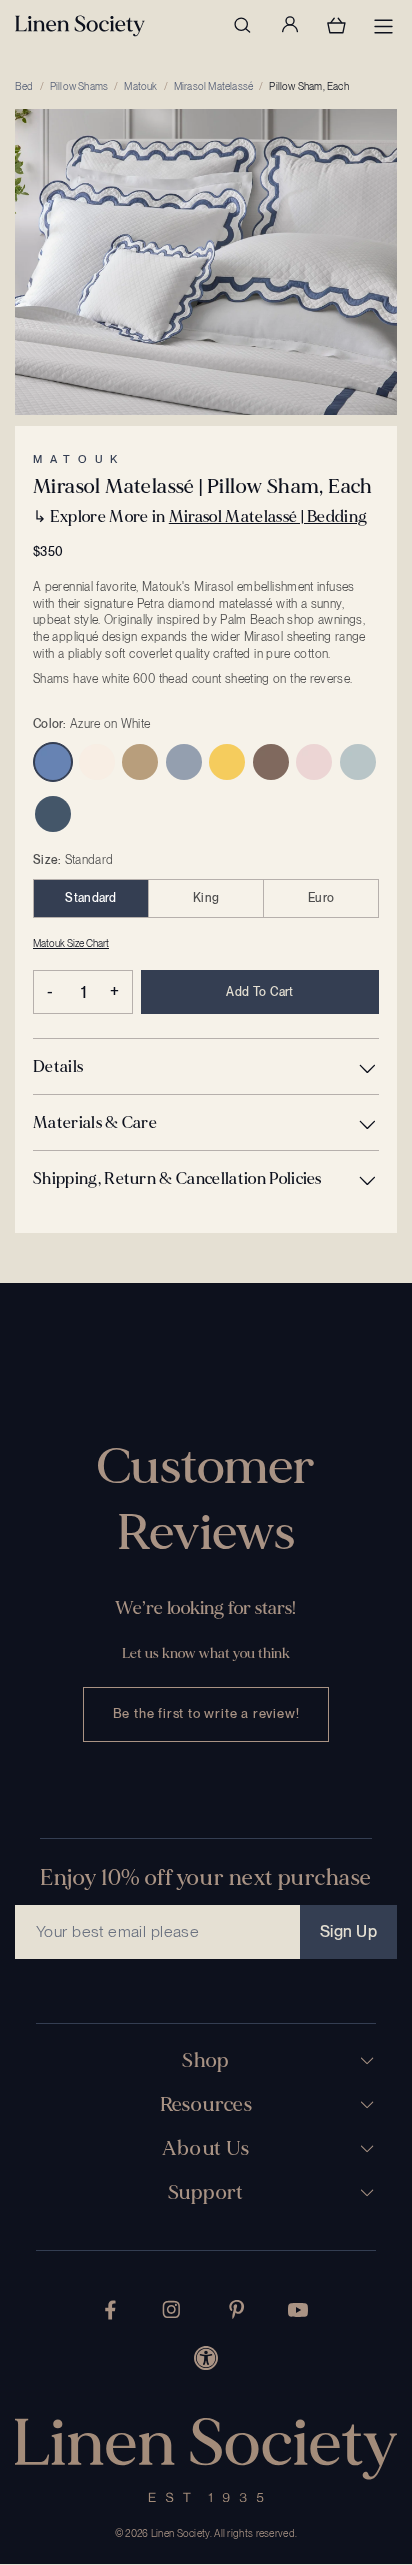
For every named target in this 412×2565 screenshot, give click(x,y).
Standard (90, 898)
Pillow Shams (79, 86)
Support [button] (206, 2193)
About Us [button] (205, 2149)
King (206, 898)
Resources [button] (206, 2105)
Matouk (140, 86)
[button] (206, 1066)
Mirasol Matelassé (213, 86)
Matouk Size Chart (71, 943)
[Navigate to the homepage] (80, 26)
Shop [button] (206, 2061)
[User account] (289, 25)
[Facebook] (110, 2310)
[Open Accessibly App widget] (206, 2358)
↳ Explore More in (200, 516)
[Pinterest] (237, 2309)
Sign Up (348, 1931)
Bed (24, 86)
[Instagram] (171, 2309)
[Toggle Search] (242, 25)
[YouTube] (298, 2310)
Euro (321, 898)
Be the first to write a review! (206, 1713)
